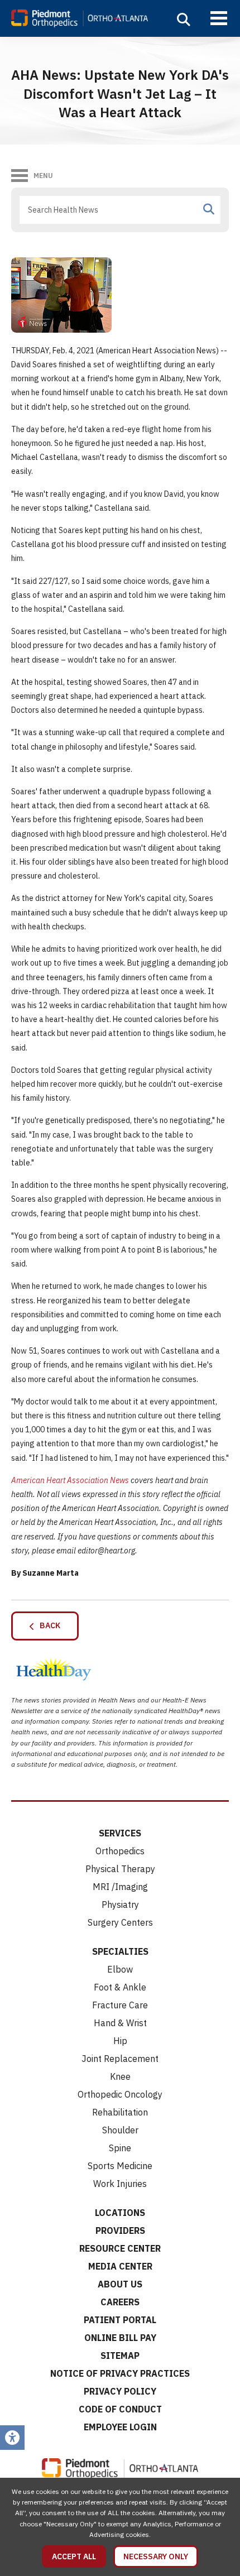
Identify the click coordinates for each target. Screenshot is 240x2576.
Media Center (120, 2266)
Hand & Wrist (120, 2023)
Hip (120, 2041)
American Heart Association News (70, 1480)
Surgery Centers (120, 1922)
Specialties (120, 1951)
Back (47, 1625)
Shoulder (120, 2130)
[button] (184, 20)
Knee (120, 2076)
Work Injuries (120, 2184)
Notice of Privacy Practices (120, 2373)
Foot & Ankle (120, 1987)
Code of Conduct (120, 2409)
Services (120, 1833)
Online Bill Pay (120, 2338)
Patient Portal (120, 2320)
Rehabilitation (120, 2112)
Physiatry (120, 1905)
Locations (120, 2213)
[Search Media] (209, 209)
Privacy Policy (120, 2391)
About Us (120, 2284)
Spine (120, 2148)
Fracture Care (120, 2005)
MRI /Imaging (120, 1887)
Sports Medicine (120, 2166)
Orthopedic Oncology (120, 2094)
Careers (120, 2302)
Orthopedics (120, 1851)
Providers (120, 2230)
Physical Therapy (120, 1869)
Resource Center (120, 2248)
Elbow (120, 1969)
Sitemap (120, 2356)
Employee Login (120, 2427)
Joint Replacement (120, 2059)
